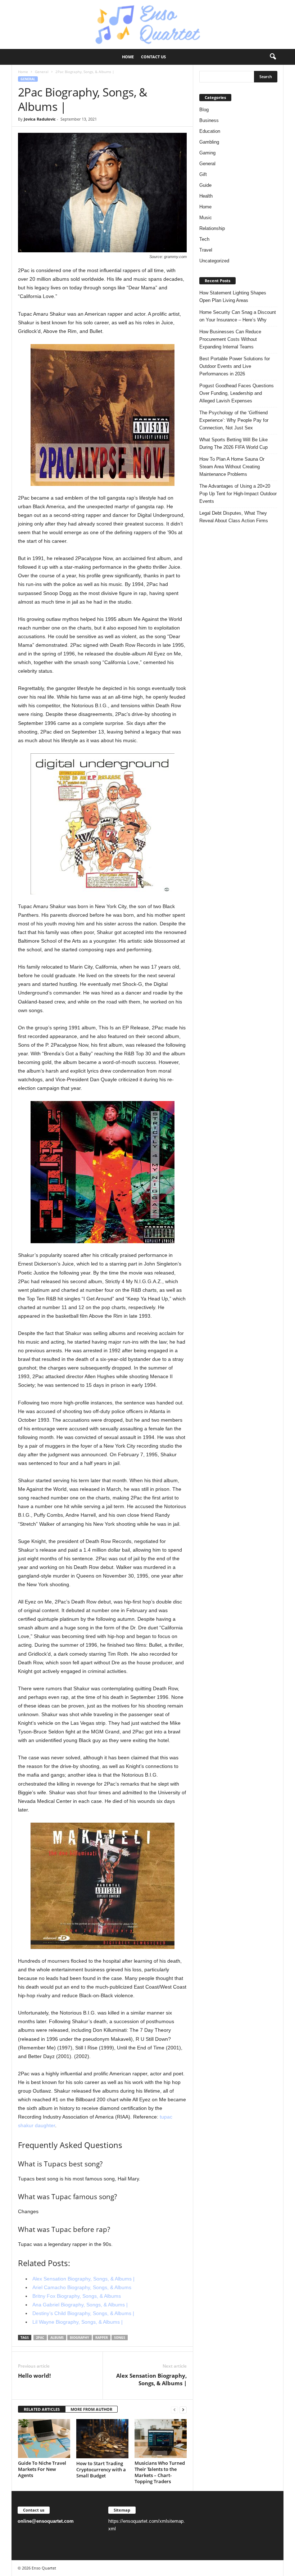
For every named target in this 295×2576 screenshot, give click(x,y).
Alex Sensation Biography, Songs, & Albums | (151, 2379)
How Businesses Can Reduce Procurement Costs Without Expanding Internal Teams (230, 339)
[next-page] (183, 2410)
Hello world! (34, 2376)
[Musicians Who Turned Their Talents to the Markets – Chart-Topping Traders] (161, 2439)
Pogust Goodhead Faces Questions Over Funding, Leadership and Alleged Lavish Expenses (237, 393)
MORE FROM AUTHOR (91, 2409)
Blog (204, 110)
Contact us (153, 57)
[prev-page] (174, 2410)
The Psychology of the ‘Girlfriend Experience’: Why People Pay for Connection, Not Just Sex (234, 420)
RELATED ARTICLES (42, 2409)
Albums (57, 2338)
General (42, 72)
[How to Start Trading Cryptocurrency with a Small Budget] (102, 2439)
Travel (206, 250)
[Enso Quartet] (147, 24)
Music (206, 218)
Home (128, 57)
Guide (205, 185)
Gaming (207, 153)
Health (206, 196)
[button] (273, 57)
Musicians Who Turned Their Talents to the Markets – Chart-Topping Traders (160, 2472)
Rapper (102, 2338)
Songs (120, 2338)
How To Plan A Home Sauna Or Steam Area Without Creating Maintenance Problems (232, 467)
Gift (203, 174)
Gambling (209, 142)
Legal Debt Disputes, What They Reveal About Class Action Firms (234, 517)
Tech (204, 239)
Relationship (212, 228)
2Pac (40, 2338)
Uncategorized (214, 261)
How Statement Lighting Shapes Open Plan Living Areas (233, 297)
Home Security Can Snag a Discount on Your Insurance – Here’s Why (238, 316)
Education (210, 131)
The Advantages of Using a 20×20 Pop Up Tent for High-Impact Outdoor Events (238, 494)
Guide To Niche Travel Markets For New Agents (42, 2469)
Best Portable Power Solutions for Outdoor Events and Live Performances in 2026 (235, 366)
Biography (80, 2338)
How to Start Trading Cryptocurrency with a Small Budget (101, 2469)
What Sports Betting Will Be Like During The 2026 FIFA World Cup (233, 443)
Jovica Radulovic (40, 119)
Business (209, 120)
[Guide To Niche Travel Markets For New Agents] (44, 2439)
